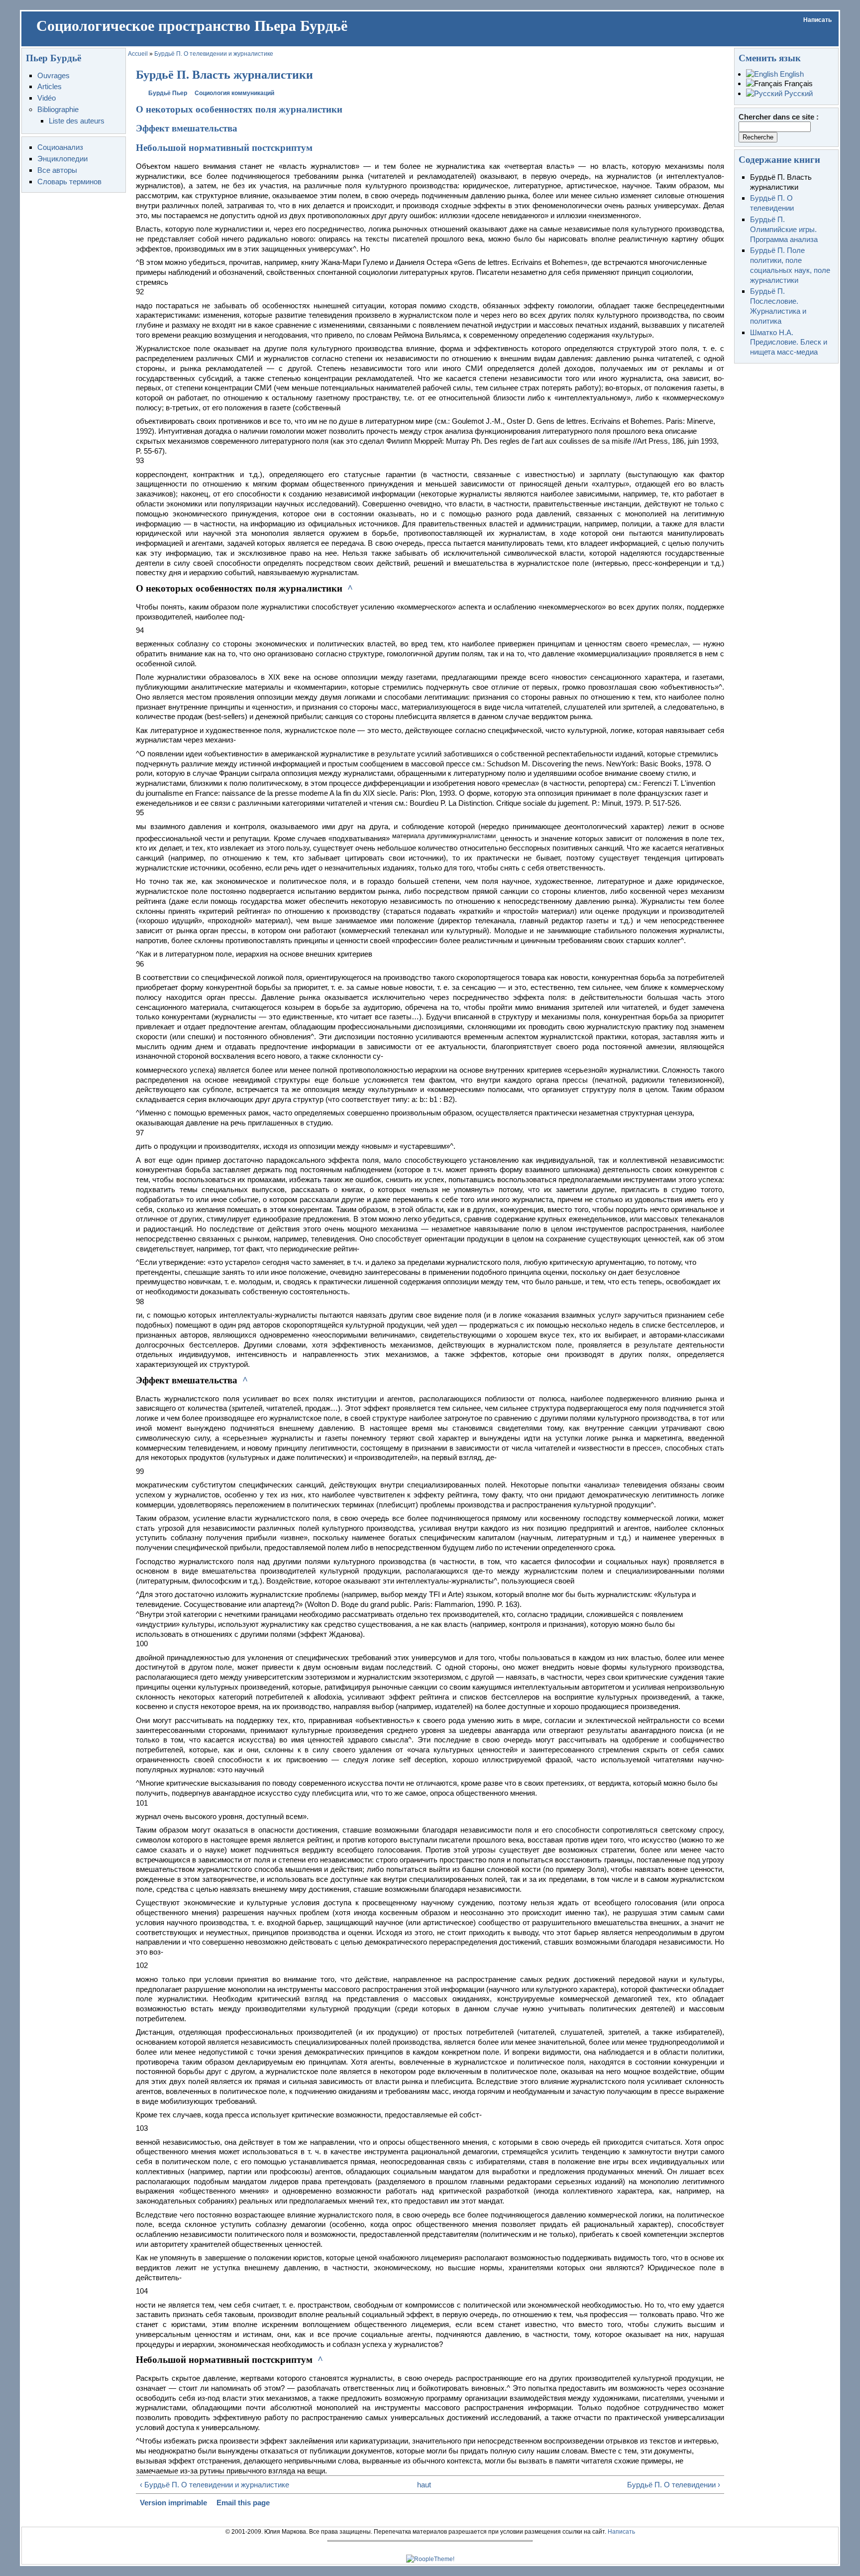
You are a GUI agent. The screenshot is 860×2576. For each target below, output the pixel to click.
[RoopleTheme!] (430, 2559)
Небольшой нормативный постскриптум (224, 148)
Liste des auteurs (77, 121)
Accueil (138, 54)
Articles (50, 86)
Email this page (243, 2503)
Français (798, 83)
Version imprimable (173, 2503)
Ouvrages (54, 75)
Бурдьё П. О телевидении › (674, 2485)
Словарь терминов (69, 182)
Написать (817, 20)
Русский (798, 93)
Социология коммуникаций (234, 93)
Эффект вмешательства (187, 128)
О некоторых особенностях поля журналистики (239, 109)
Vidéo (47, 98)
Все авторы (57, 170)
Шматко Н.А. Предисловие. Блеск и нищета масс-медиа (789, 342)
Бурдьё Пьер (168, 93)
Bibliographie (58, 109)
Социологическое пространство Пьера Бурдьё (192, 26)
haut (424, 2485)
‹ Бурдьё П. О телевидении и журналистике (215, 2485)
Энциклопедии (62, 159)
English (791, 74)
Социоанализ (60, 147)
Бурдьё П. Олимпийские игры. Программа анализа (784, 229)
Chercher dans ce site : (779, 117)
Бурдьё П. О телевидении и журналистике (214, 54)
